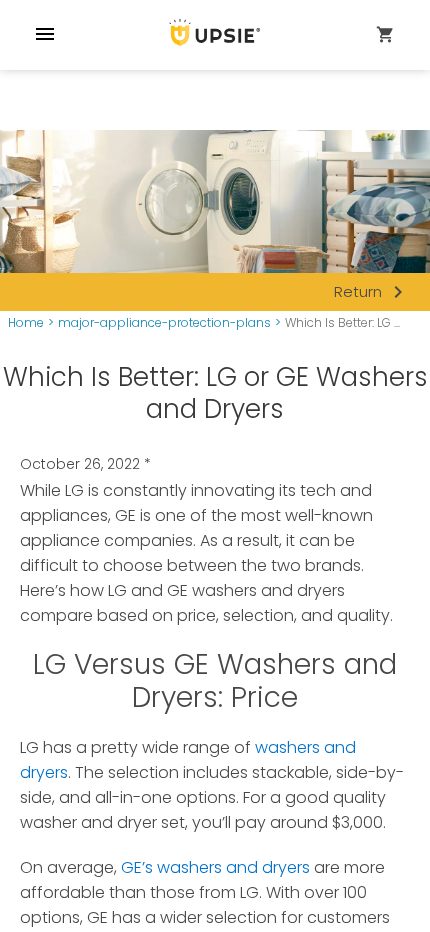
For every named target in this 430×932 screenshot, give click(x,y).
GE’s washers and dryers (215, 867)
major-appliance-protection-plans (164, 323)
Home (26, 323)
